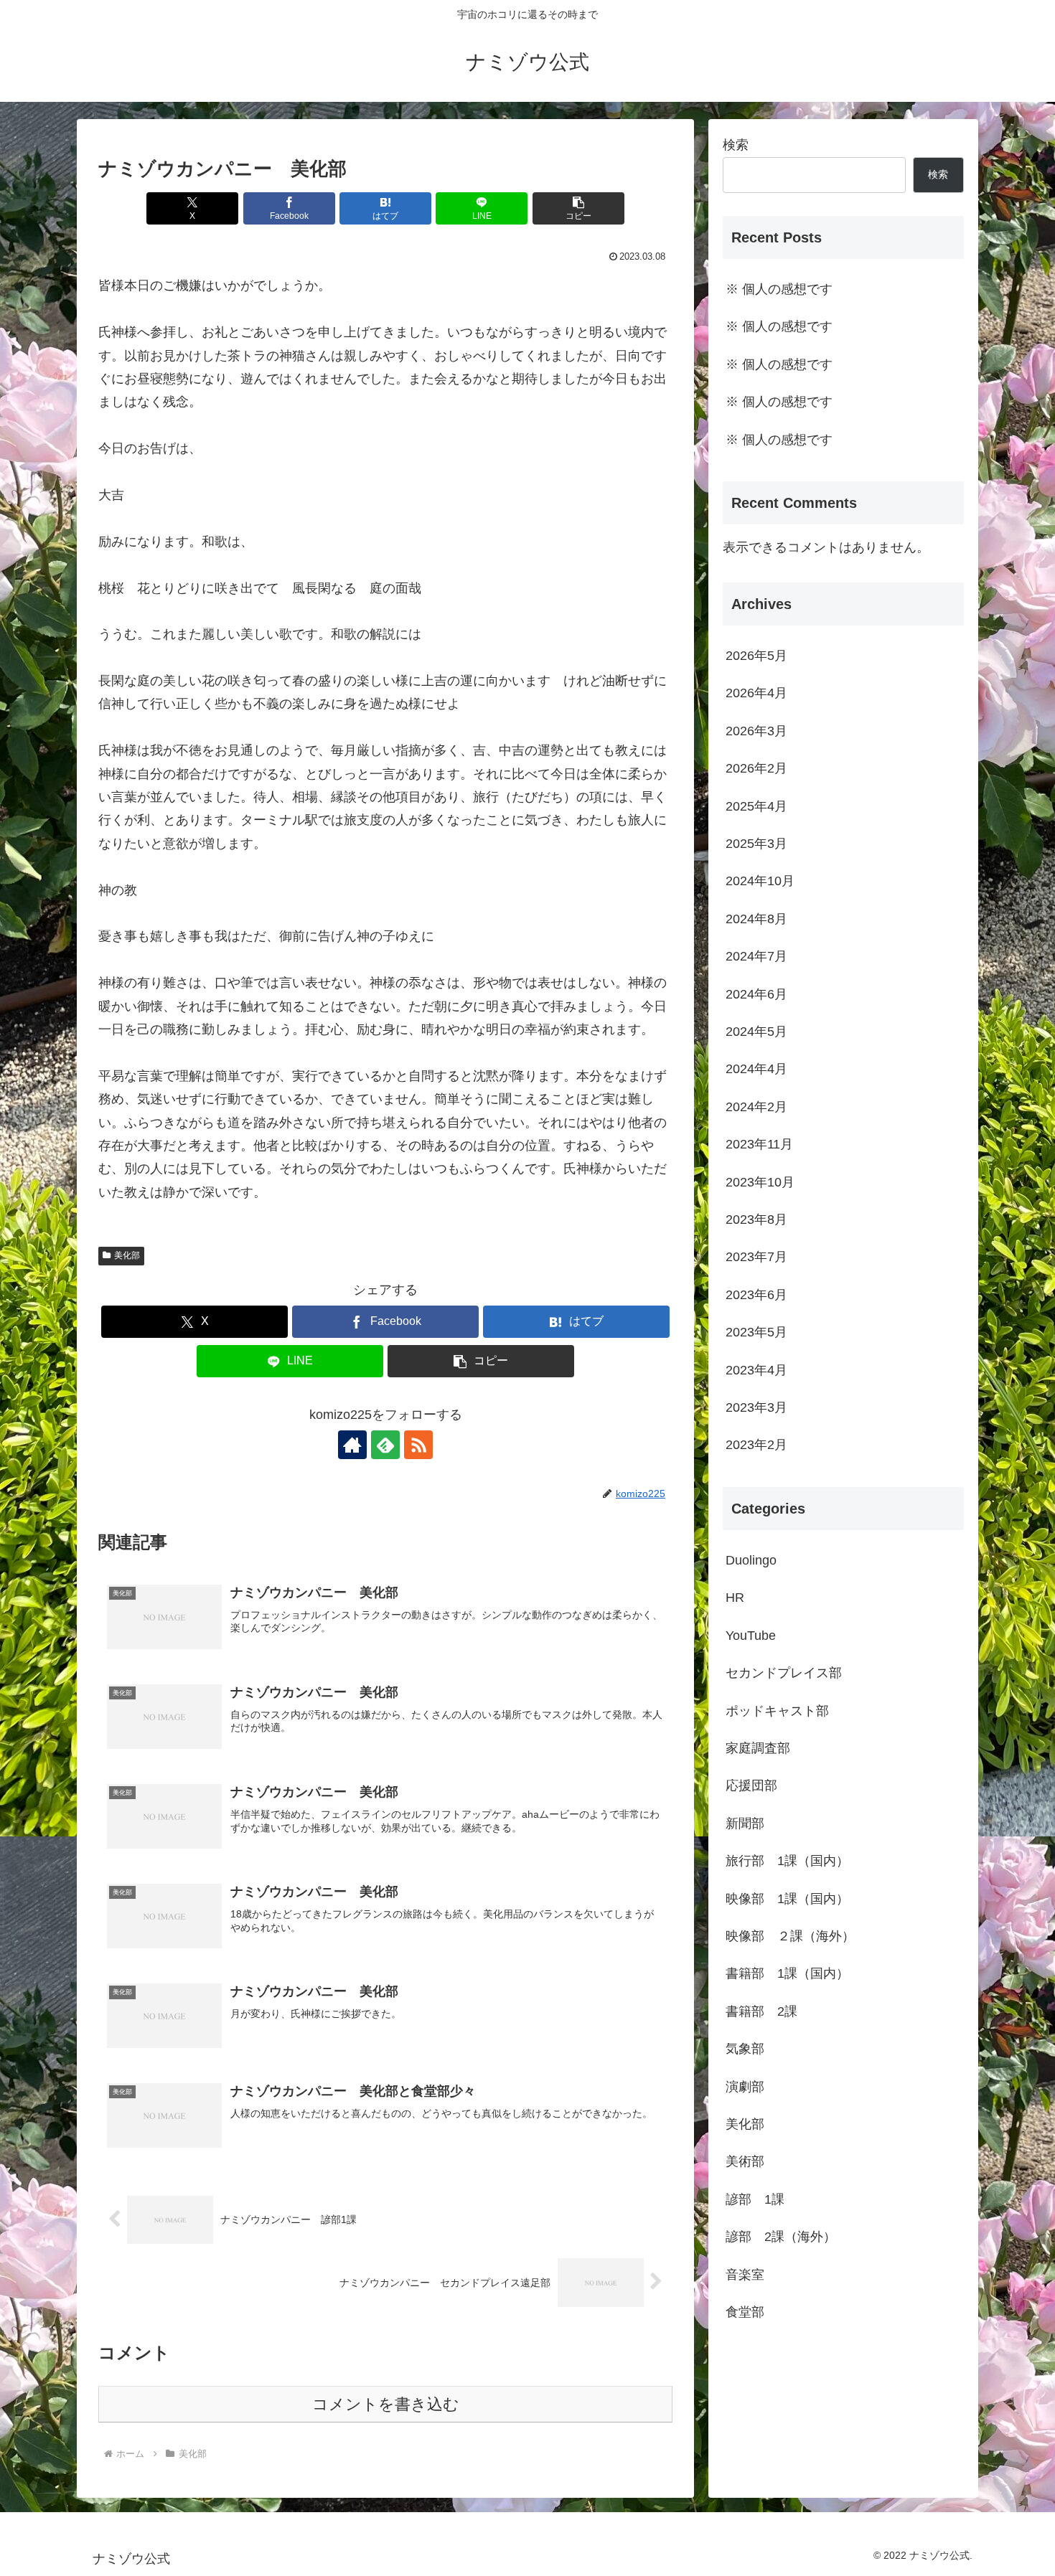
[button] (578, 208)
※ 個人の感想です (779, 289)
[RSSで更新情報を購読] (418, 1445)
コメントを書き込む (386, 2404)
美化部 (127, 1255)
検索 (736, 145)
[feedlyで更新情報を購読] (385, 1445)
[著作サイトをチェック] (352, 1445)
